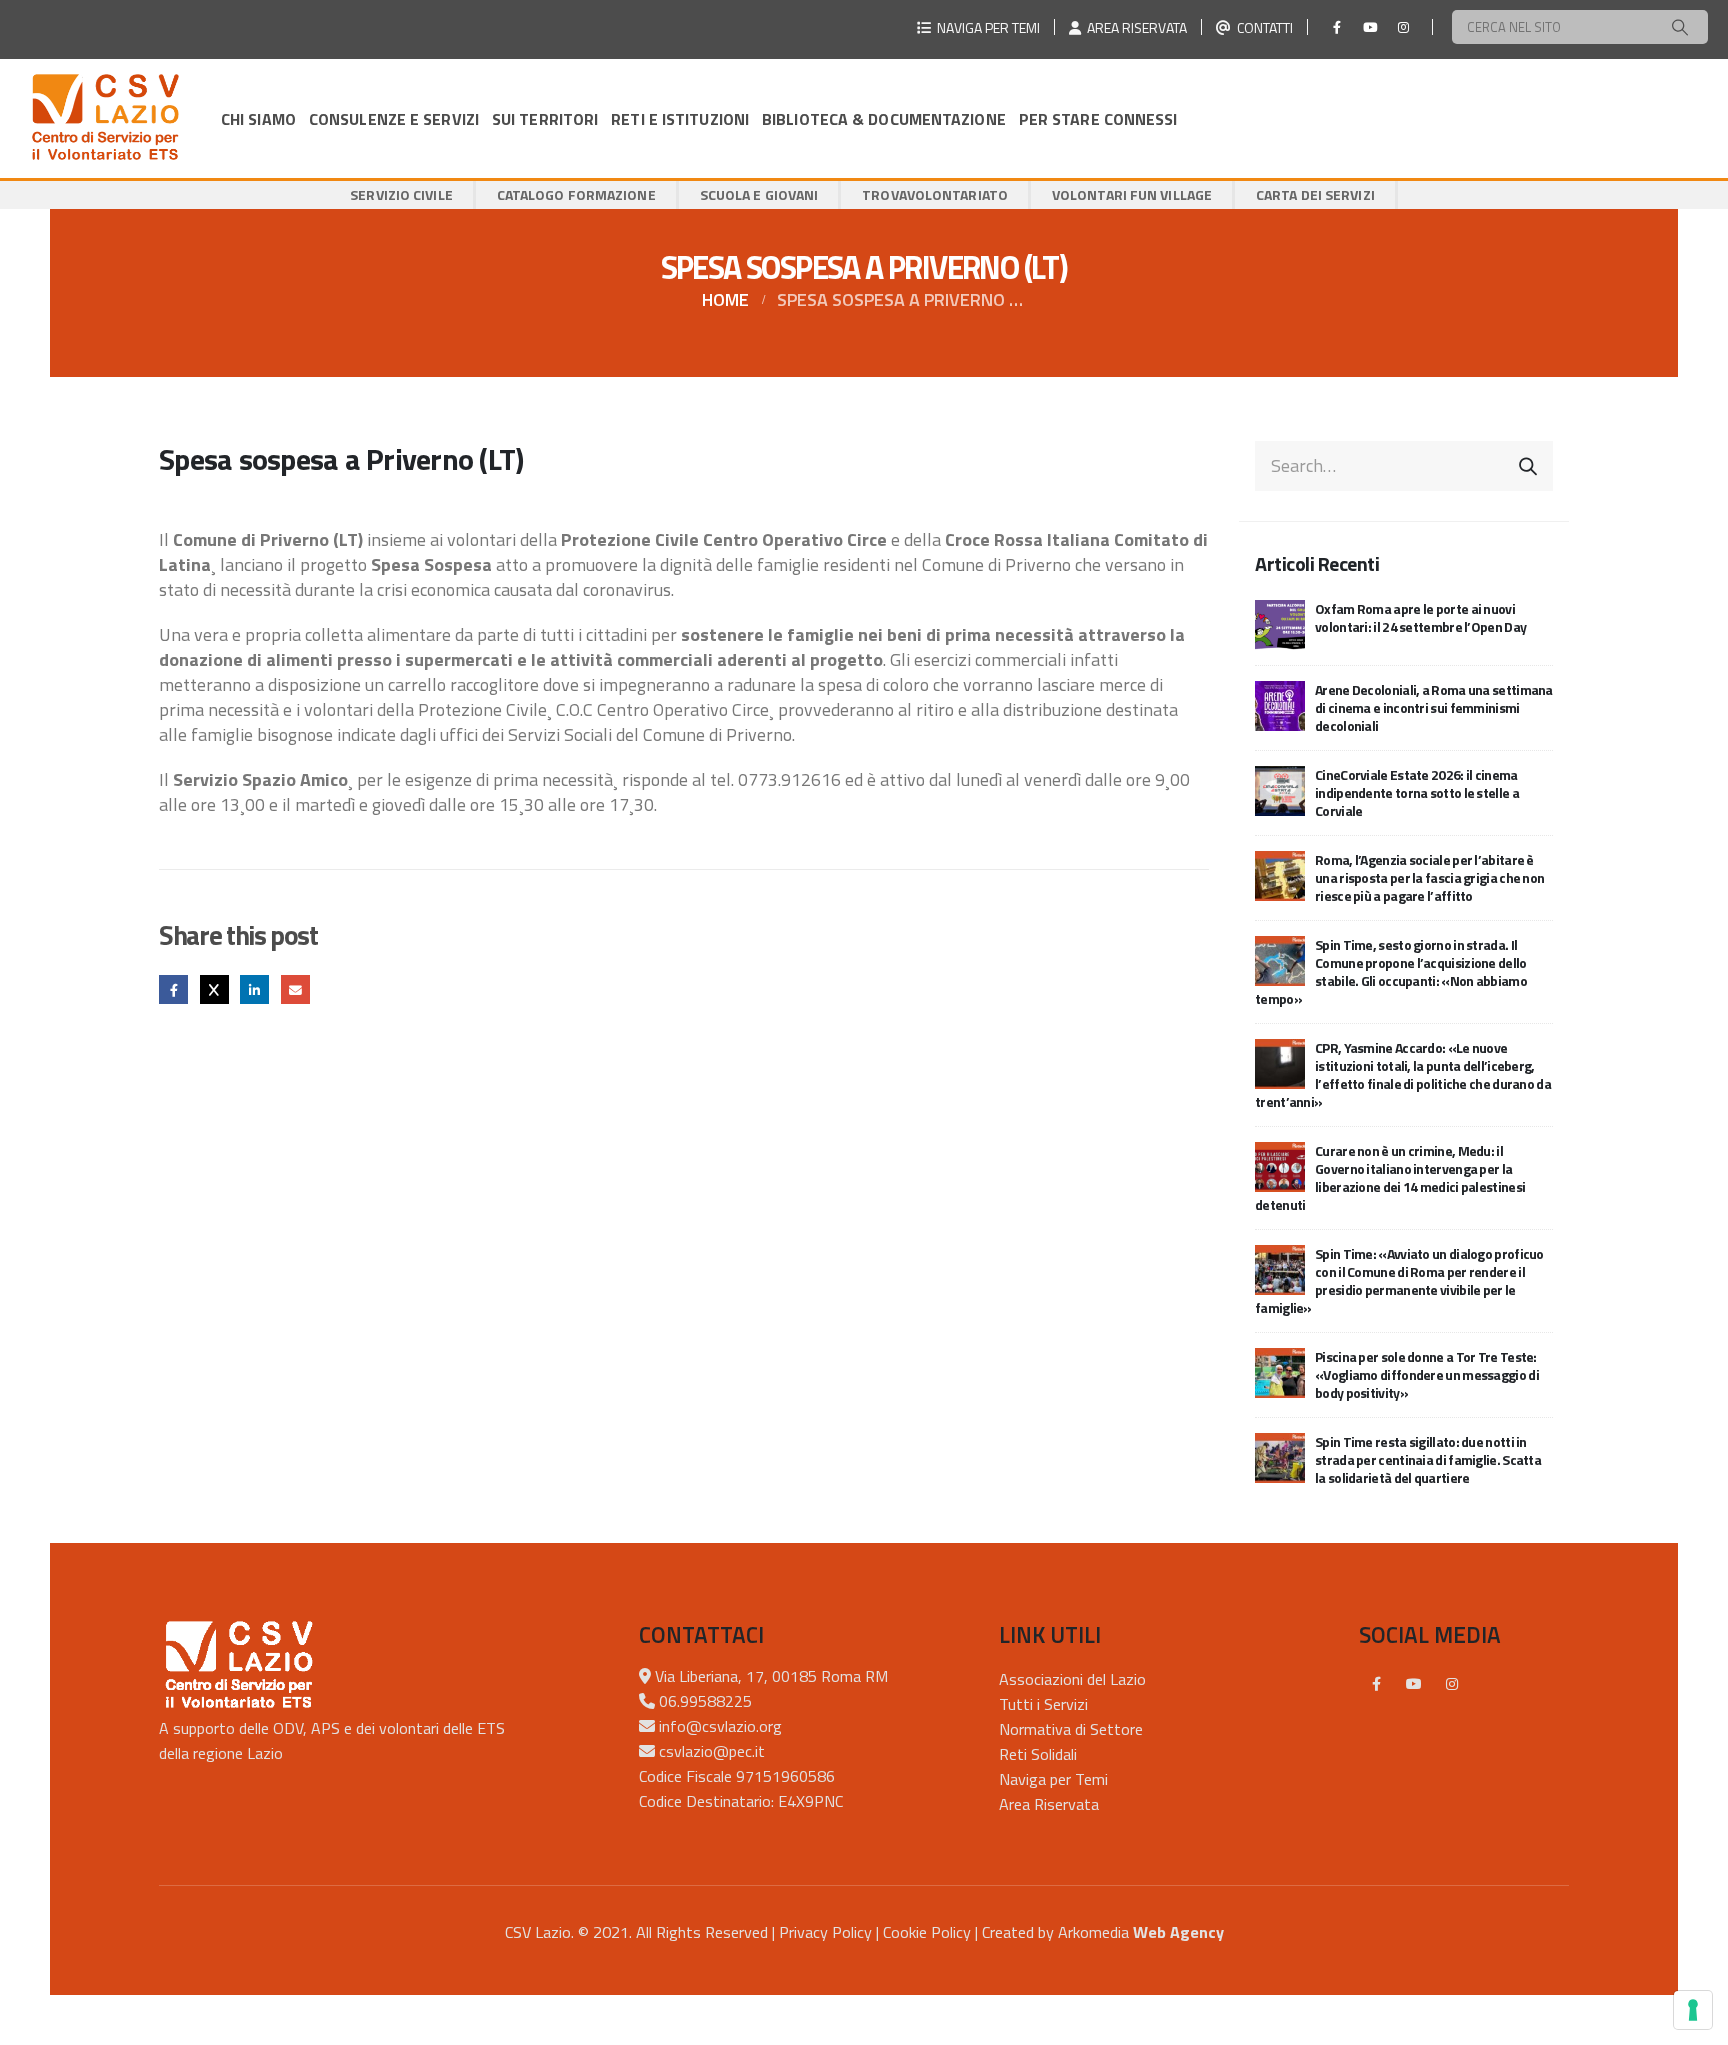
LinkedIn (254, 989)
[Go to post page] (1280, 622)
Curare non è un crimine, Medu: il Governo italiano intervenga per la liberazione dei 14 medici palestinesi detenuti (1390, 1177)
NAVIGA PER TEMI (985, 27)
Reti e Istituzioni (680, 119)
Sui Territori (545, 119)
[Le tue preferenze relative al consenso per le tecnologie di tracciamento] (1693, 2010)
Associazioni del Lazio (1072, 1679)
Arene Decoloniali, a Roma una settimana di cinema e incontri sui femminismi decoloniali (1434, 707)
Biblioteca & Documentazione (884, 119)
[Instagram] (1403, 27)
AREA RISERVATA (1134, 27)
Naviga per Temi (1053, 1779)
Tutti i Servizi (1043, 1704)
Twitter (214, 989)
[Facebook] (1337, 27)
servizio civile (401, 194)
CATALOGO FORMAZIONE (576, 194)
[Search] (1680, 27)
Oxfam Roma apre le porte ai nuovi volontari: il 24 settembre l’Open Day (1420, 617)
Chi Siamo (258, 119)
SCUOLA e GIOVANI (759, 194)
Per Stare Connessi (1098, 119)
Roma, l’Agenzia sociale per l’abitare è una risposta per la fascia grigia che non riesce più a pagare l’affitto (1429, 877)
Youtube (1414, 1684)
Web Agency (1178, 1932)
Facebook (173, 989)
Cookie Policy (927, 1932)
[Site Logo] (105, 118)
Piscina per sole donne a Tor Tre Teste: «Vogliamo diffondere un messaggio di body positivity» (1427, 1374)
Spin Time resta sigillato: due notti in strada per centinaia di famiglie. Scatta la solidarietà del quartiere (1428, 1459)
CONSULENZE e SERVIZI (394, 119)
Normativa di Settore (1071, 1729)
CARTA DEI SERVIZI (1315, 194)
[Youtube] (1370, 27)
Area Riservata (1049, 1804)
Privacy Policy (825, 1932)
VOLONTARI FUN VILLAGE (1132, 194)
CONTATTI (1262, 27)
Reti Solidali (1038, 1754)
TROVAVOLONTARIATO (935, 194)
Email (295, 989)
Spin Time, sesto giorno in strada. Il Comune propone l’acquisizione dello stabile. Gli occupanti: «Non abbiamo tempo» (1391, 971)
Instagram (1452, 1684)
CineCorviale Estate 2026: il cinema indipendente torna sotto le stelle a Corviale (1417, 792)
